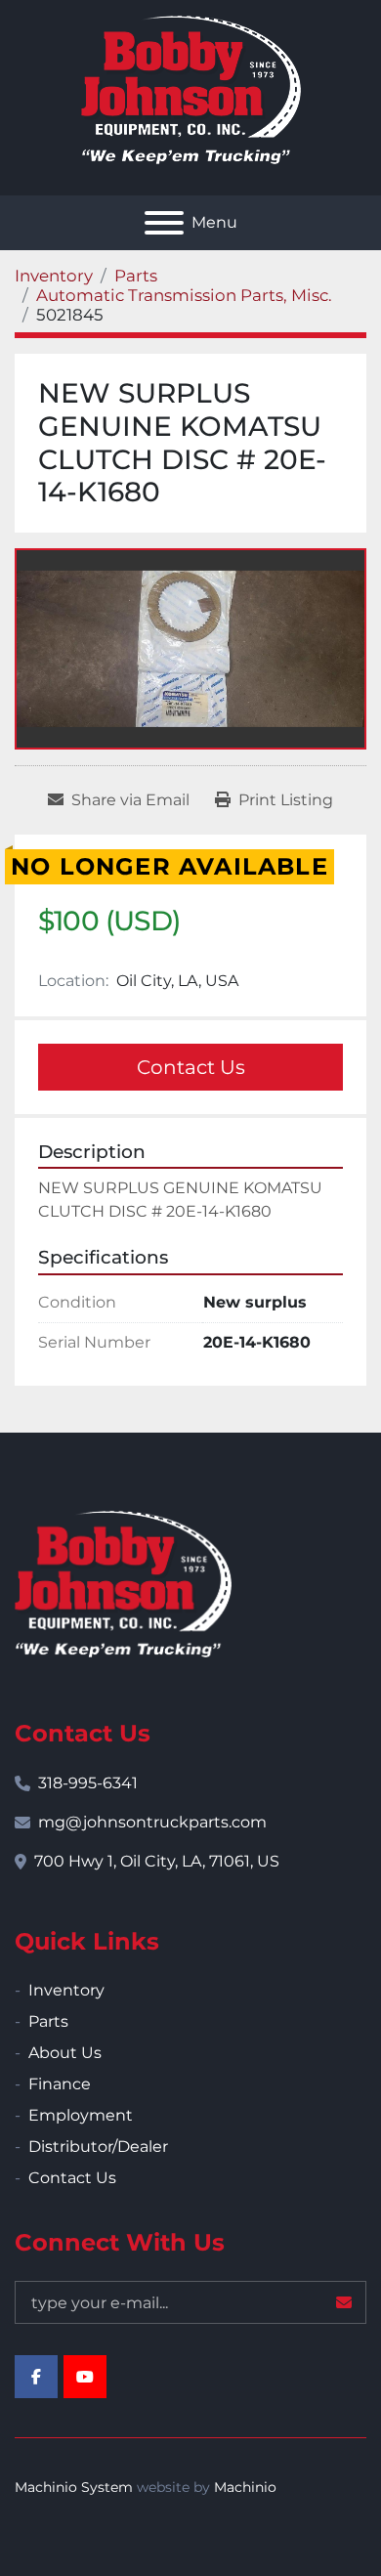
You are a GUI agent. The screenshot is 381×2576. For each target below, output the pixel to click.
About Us (65, 2053)
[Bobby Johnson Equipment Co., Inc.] (123, 1583)
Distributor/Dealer (98, 2147)
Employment (81, 2115)
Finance (60, 2084)
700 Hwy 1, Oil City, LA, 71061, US (157, 1861)
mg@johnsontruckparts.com (152, 1822)
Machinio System (74, 2487)
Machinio (245, 2487)
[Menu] (164, 223)
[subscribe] (344, 2302)
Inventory (66, 1990)
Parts (48, 2021)
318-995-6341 (88, 1783)
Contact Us (191, 1067)
